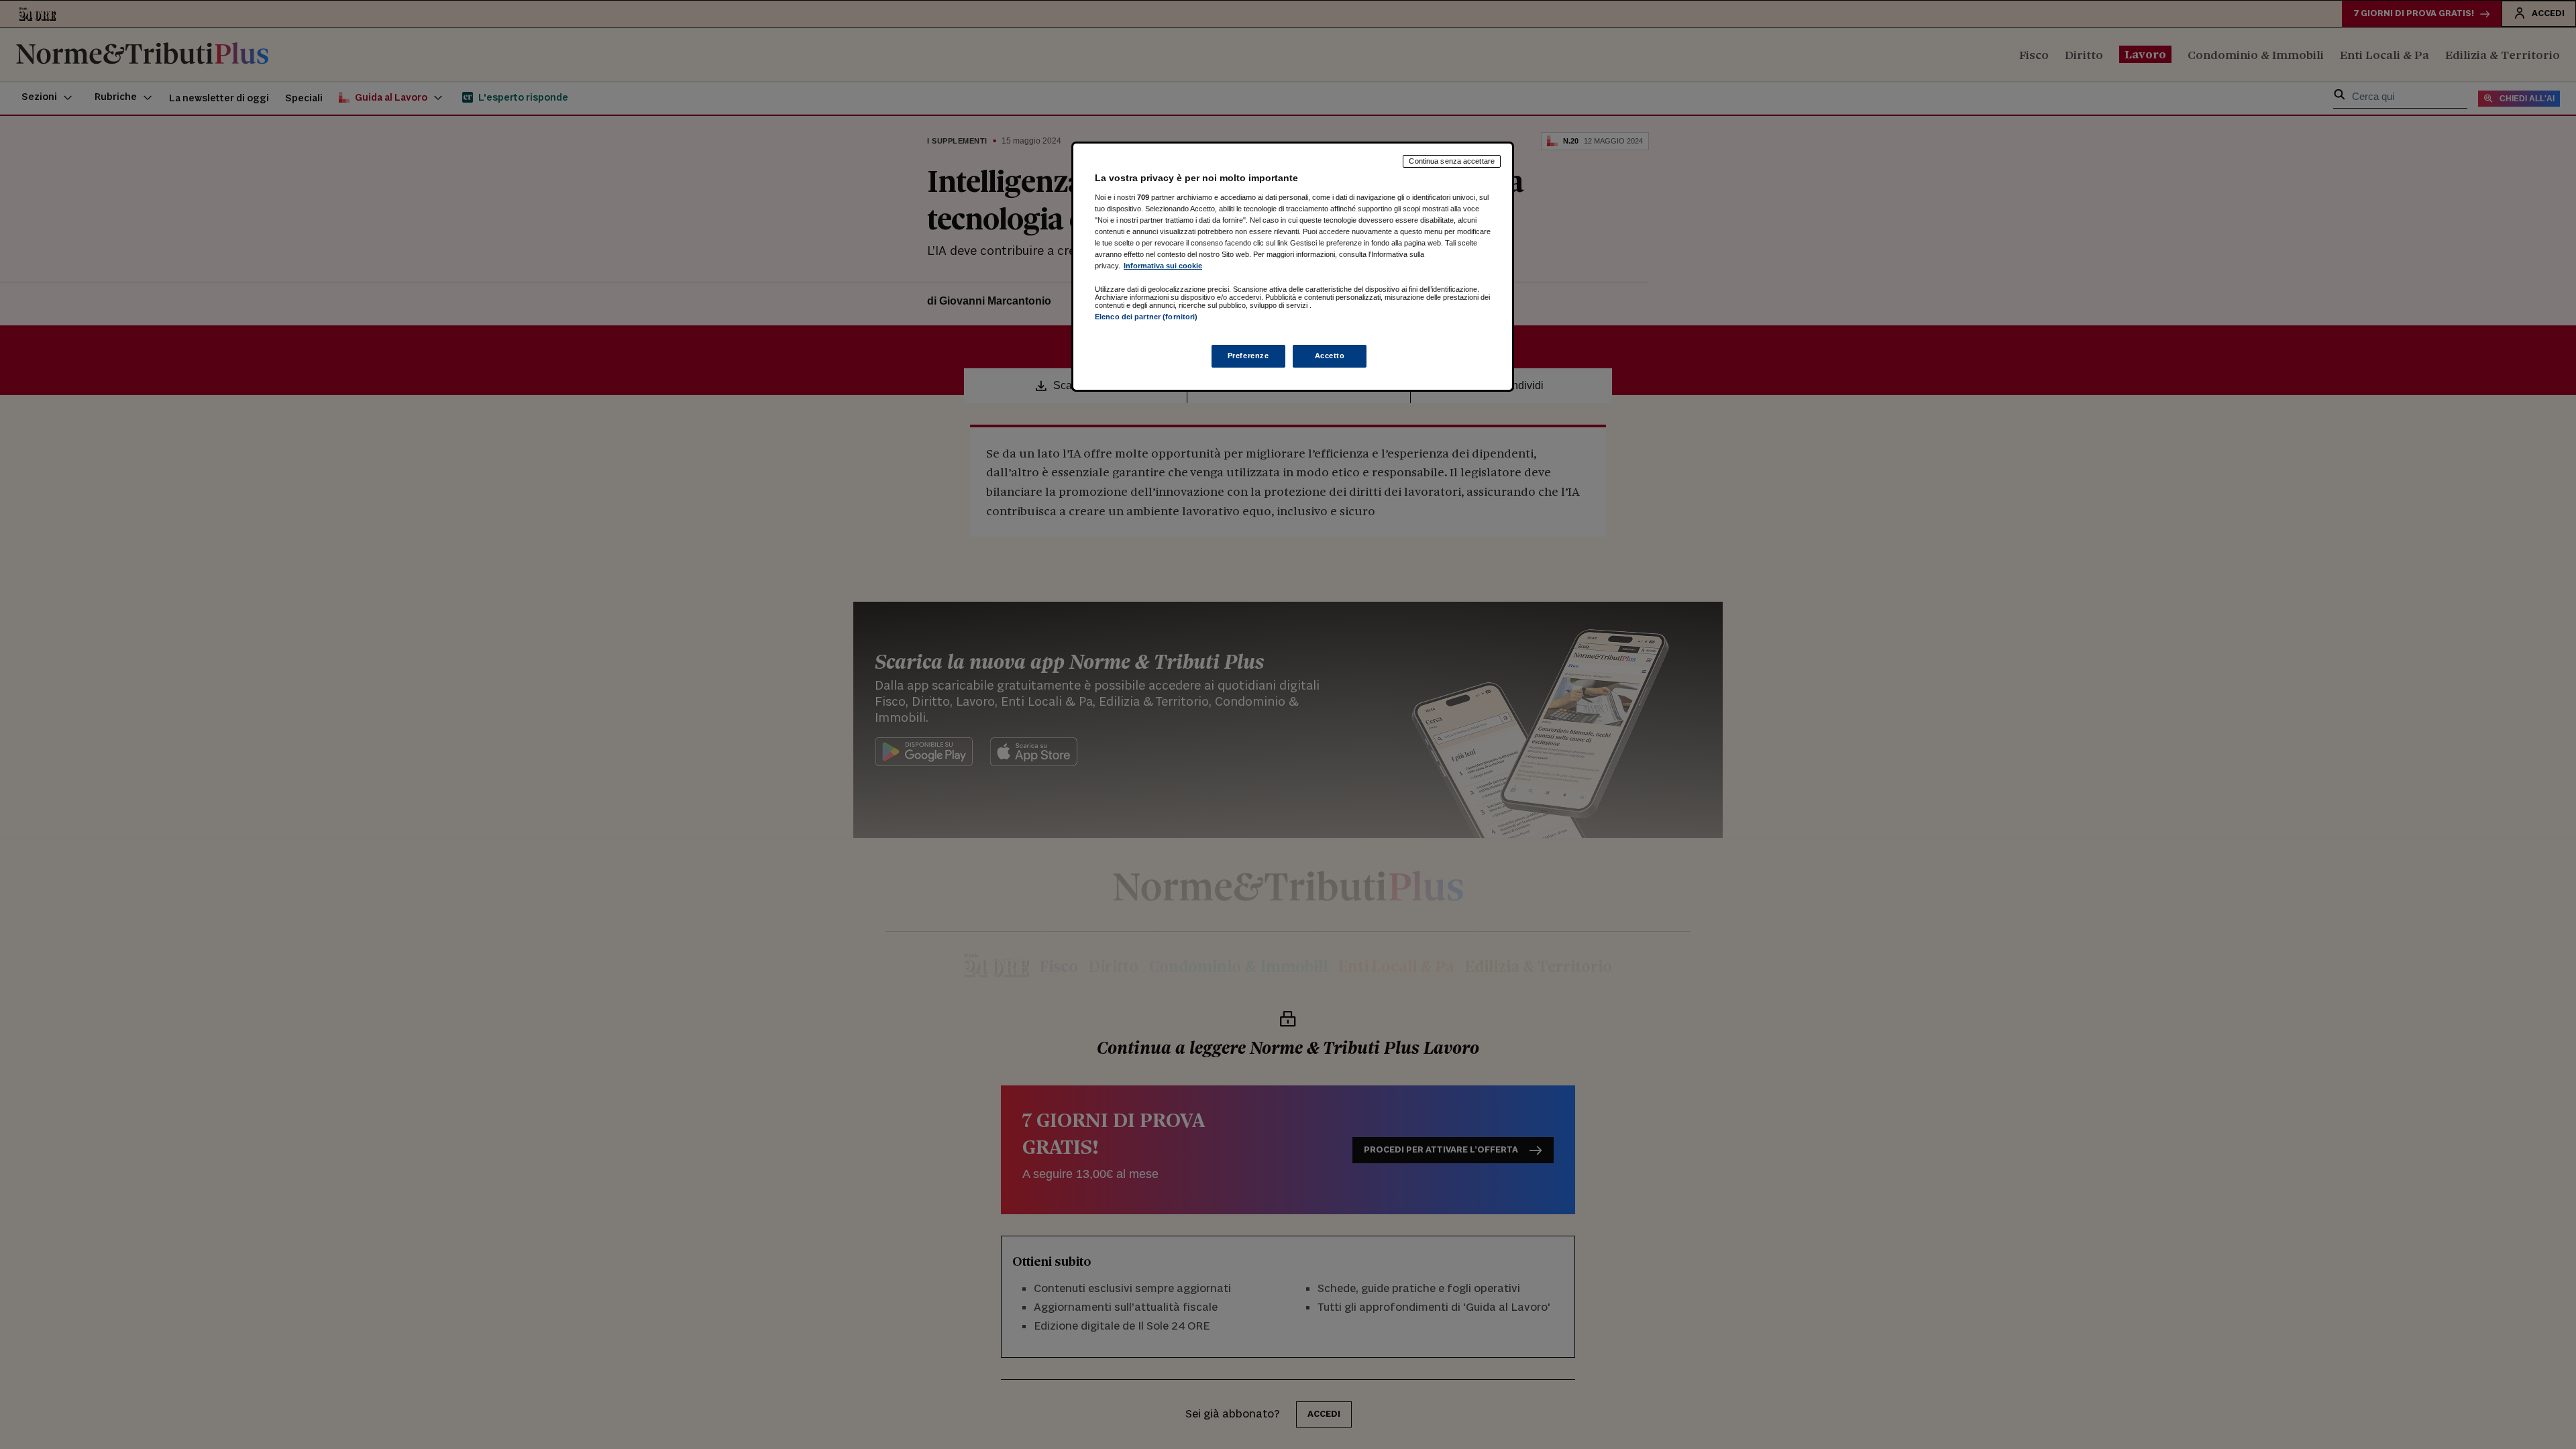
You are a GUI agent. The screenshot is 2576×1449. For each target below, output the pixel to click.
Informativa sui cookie (1163, 266)
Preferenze (1248, 356)
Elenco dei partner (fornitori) (1146, 317)
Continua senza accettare (1452, 161)
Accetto (1330, 356)
